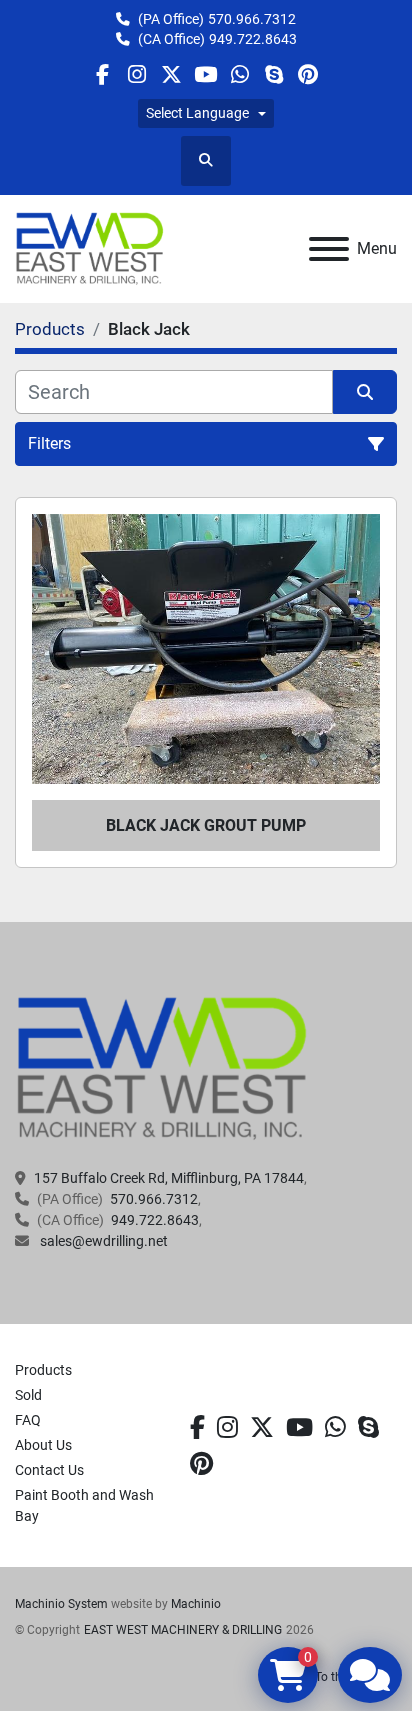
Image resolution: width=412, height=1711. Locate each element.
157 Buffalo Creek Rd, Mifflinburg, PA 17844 (169, 1178)
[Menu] (329, 249)
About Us (43, 1445)
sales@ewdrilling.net (102, 1241)
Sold (28, 1395)
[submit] (365, 392)
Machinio (196, 1604)
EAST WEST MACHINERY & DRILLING (183, 1630)
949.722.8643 (253, 39)
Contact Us (49, 1470)
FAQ (28, 1420)
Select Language (197, 113)
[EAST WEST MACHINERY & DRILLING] (162, 1068)
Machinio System (61, 1604)
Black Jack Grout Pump (206, 825)
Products (43, 1370)
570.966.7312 (252, 19)
